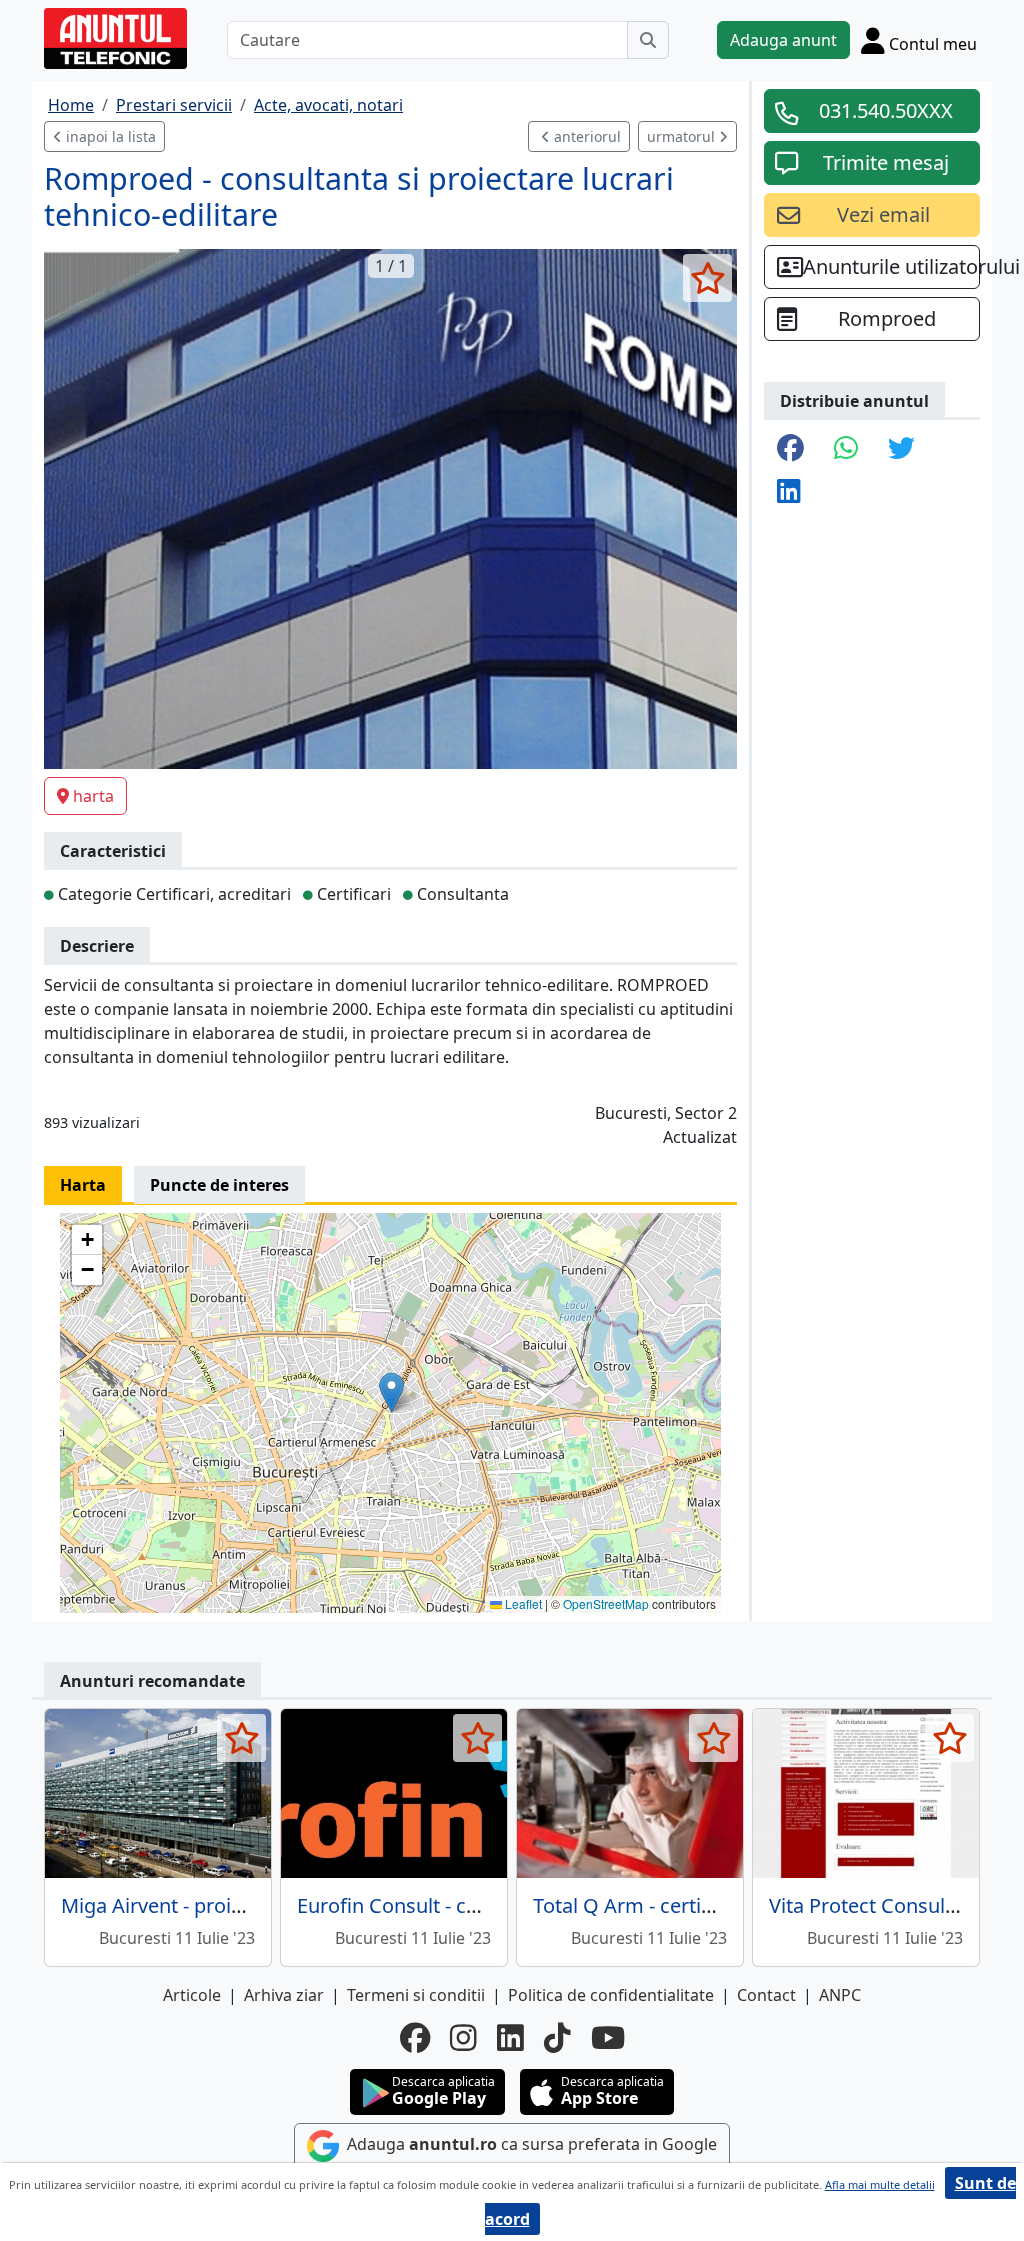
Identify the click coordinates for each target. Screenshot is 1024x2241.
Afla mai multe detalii (880, 2184)
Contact (766, 1995)
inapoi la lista (109, 136)
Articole (192, 1995)
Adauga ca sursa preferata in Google (530, 2144)
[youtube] (608, 2038)
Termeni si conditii (416, 1995)
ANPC (840, 1995)
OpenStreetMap (606, 1603)
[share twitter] (901, 449)
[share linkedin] (789, 492)
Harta (83, 1185)
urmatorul (683, 136)
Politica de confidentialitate (611, 1995)
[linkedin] (510, 2038)
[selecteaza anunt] (707, 278)
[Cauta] (648, 40)
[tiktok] (557, 2038)
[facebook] (415, 2038)
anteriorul (585, 136)
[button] (391, 1392)
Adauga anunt (783, 40)
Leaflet (522, 1603)
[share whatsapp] (846, 449)
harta (93, 796)
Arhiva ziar (284, 1995)
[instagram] (463, 2038)
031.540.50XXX (886, 110)
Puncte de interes (219, 1185)
